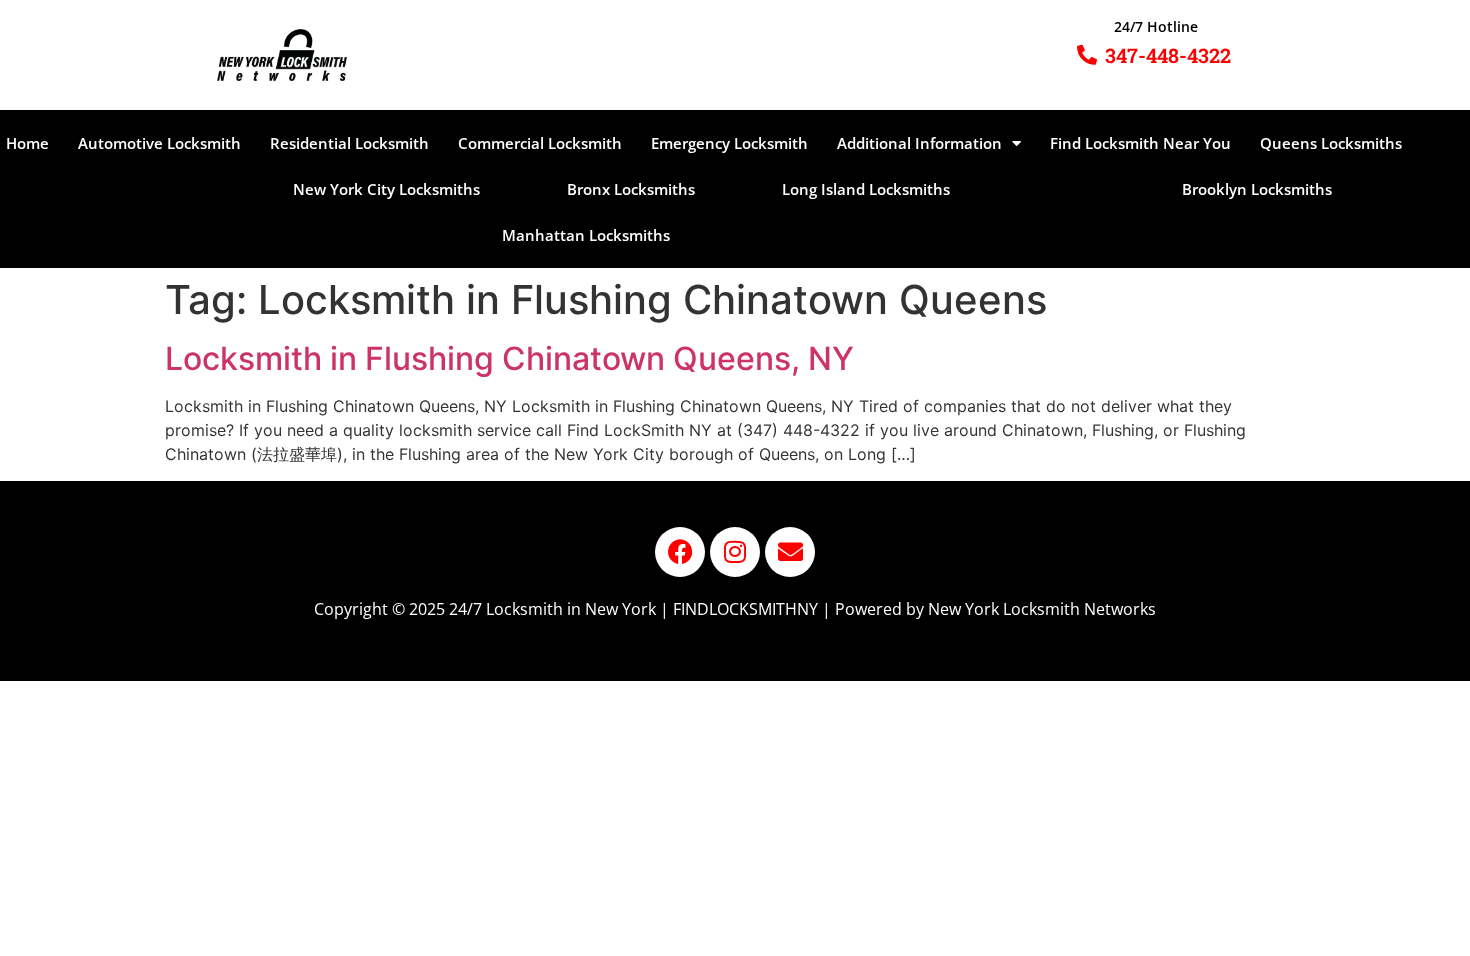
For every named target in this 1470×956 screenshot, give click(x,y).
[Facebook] (680, 552)
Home (27, 143)
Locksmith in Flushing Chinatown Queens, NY (509, 358)
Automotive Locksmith (159, 143)
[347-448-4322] (1087, 55)
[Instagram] (735, 552)
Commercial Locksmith (540, 143)
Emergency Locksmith (729, 143)
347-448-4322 (1168, 55)
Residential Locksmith (349, 143)
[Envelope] (790, 552)
